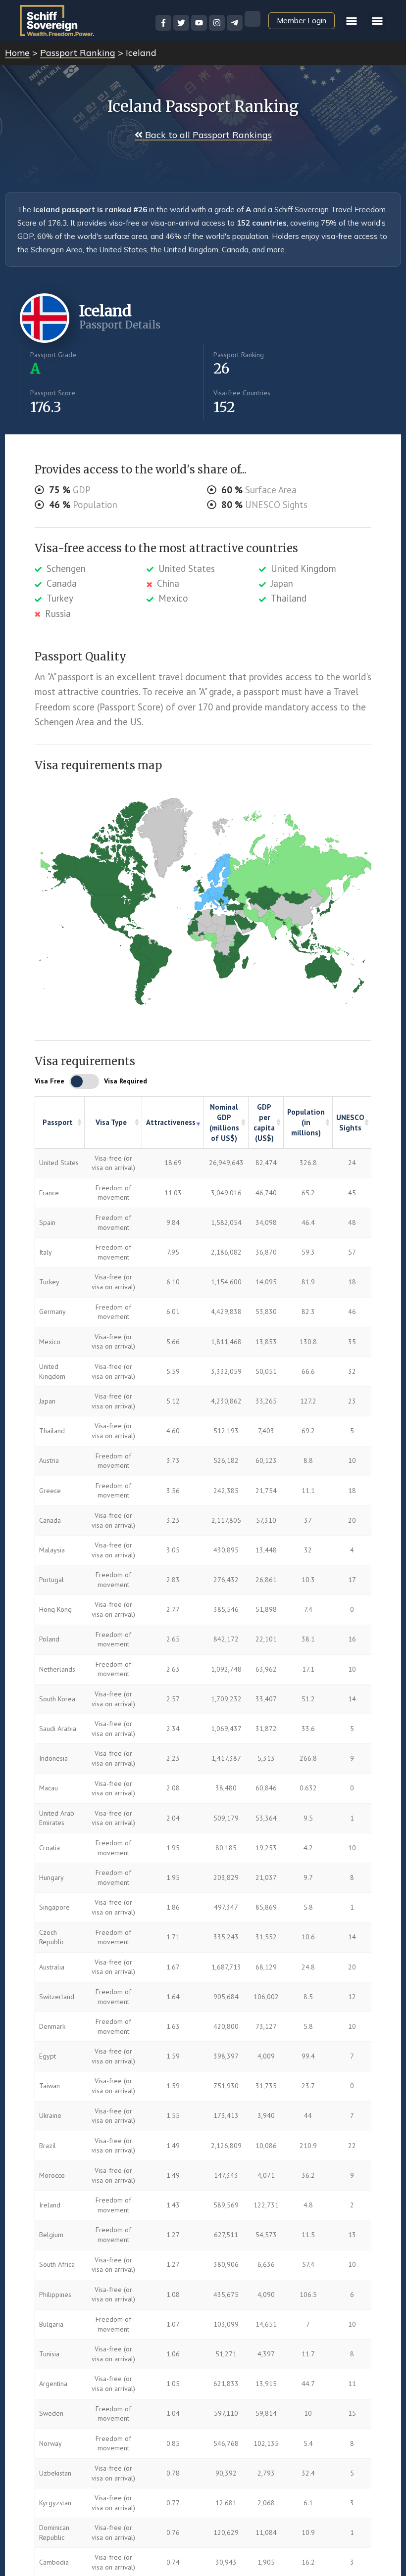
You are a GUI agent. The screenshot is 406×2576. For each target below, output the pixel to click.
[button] (377, 21)
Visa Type (111, 1122)
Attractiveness (171, 1122)
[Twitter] (181, 23)
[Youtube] (199, 23)
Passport (58, 1122)
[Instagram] (217, 23)
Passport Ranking (78, 53)
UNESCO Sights (350, 1123)
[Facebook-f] (163, 23)
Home (17, 53)
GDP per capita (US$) (264, 1123)
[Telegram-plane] (235, 23)
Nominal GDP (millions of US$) (224, 1123)
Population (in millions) (306, 1122)
